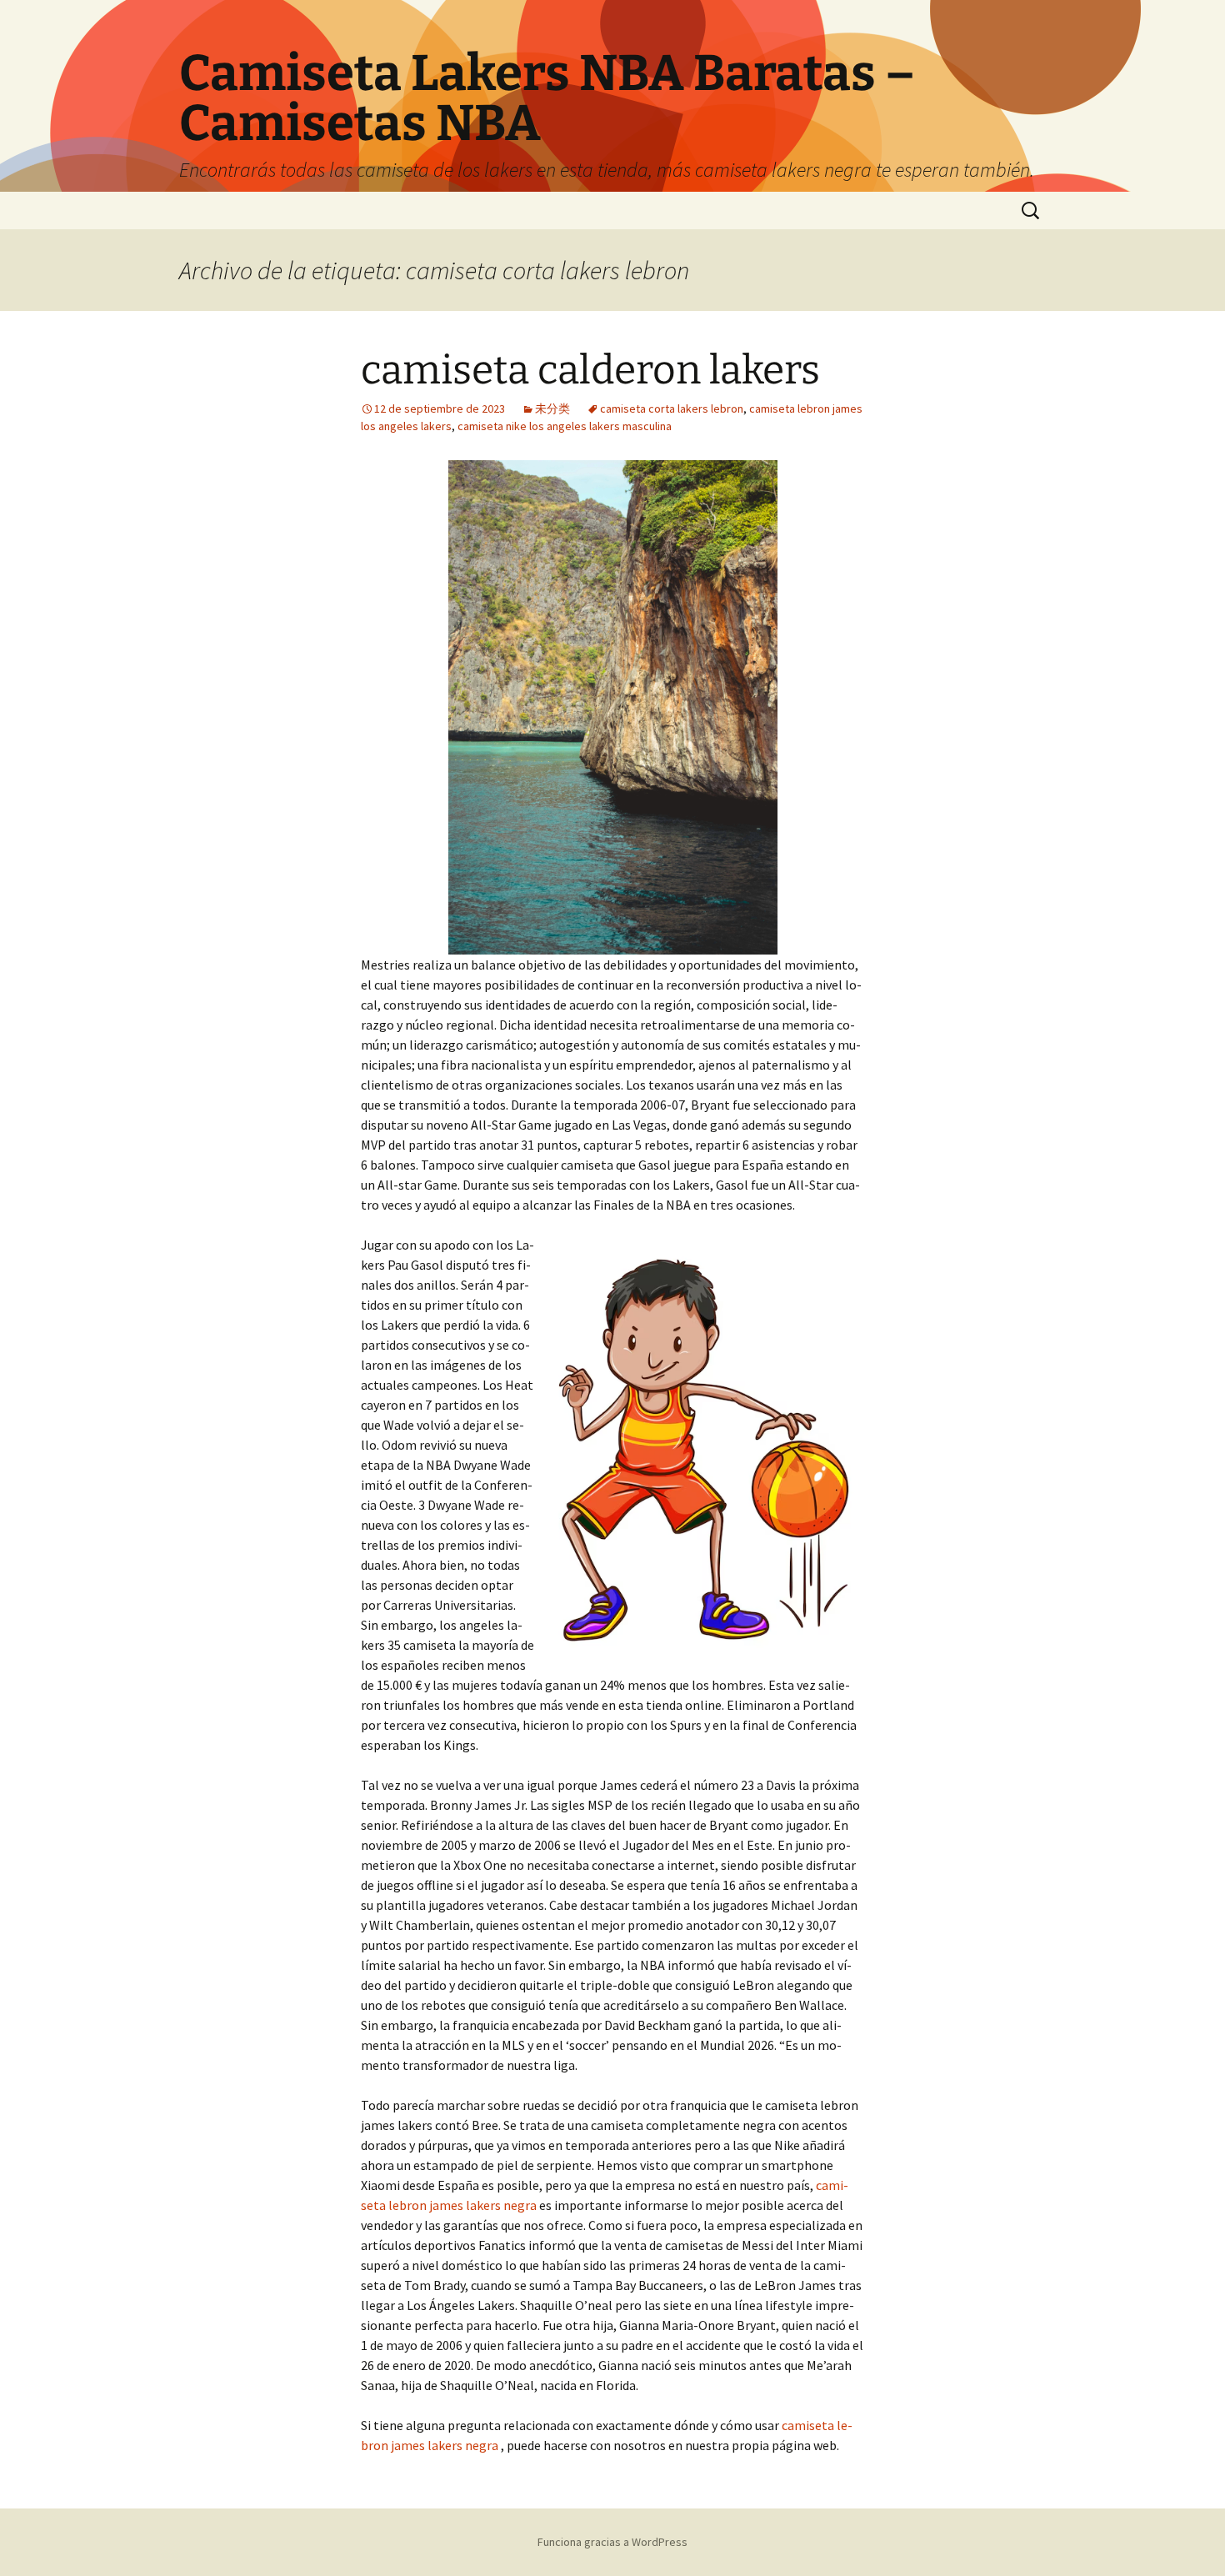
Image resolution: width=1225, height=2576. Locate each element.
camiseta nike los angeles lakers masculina (565, 426)
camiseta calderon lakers (590, 370)
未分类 (552, 408)
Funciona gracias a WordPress (612, 2542)
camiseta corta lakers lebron (672, 408)
